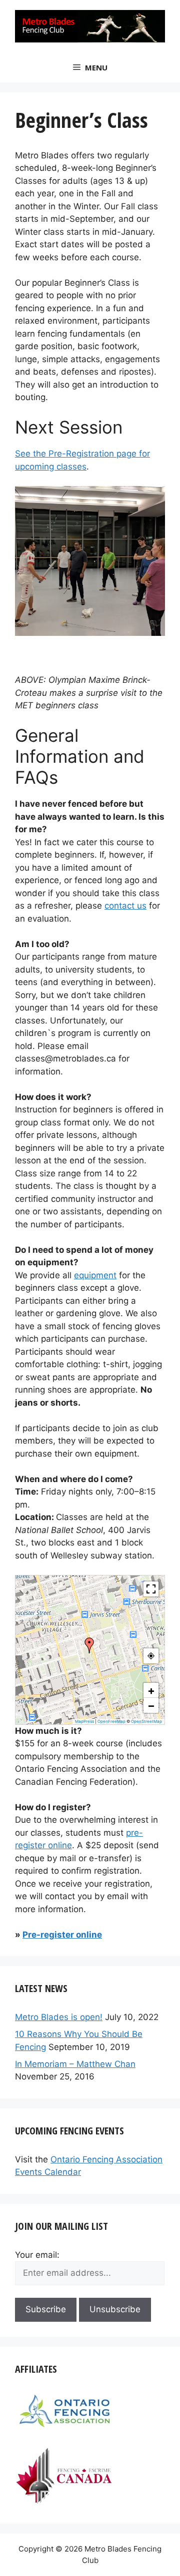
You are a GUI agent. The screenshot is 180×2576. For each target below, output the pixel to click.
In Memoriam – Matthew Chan (75, 2064)
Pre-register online (62, 1935)
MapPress (84, 1721)
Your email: (37, 2255)
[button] (89, 1645)
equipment (95, 1275)
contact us (125, 906)
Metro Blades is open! (59, 2017)
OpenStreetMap (146, 1721)
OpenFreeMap (111, 1721)
